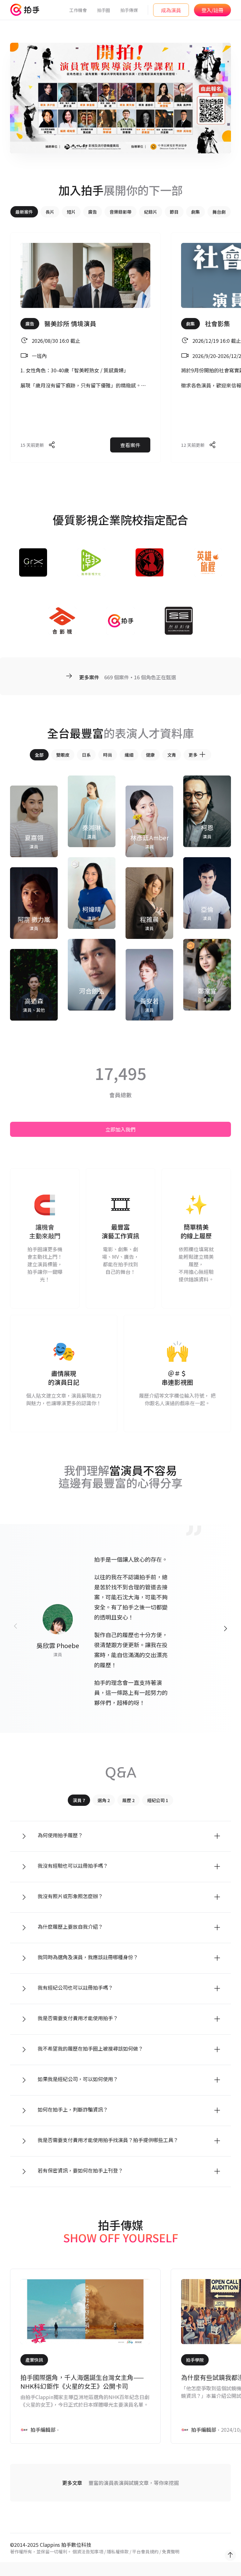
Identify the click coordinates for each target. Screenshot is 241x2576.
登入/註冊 (212, 10)
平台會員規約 (145, 2551)
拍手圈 (104, 10)
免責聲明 (171, 2551)
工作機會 (78, 10)
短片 (71, 212)
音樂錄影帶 (120, 212)
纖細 (129, 755)
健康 (150, 755)
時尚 (108, 755)
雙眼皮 (63, 755)
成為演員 (171, 10)
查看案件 (130, 445)
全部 (39, 755)
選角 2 (104, 1800)
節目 (174, 212)
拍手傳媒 (129, 10)
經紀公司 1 (158, 1800)
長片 (50, 212)
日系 (86, 755)
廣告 (93, 212)
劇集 (195, 212)
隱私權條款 (118, 2551)
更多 (193, 755)
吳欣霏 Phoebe (58, 1645)
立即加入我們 (120, 1129)
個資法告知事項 (88, 2551)
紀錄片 (151, 212)
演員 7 (79, 1800)
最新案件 (24, 212)
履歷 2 (129, 1800)
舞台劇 (219, 212)
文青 (172, 755)
